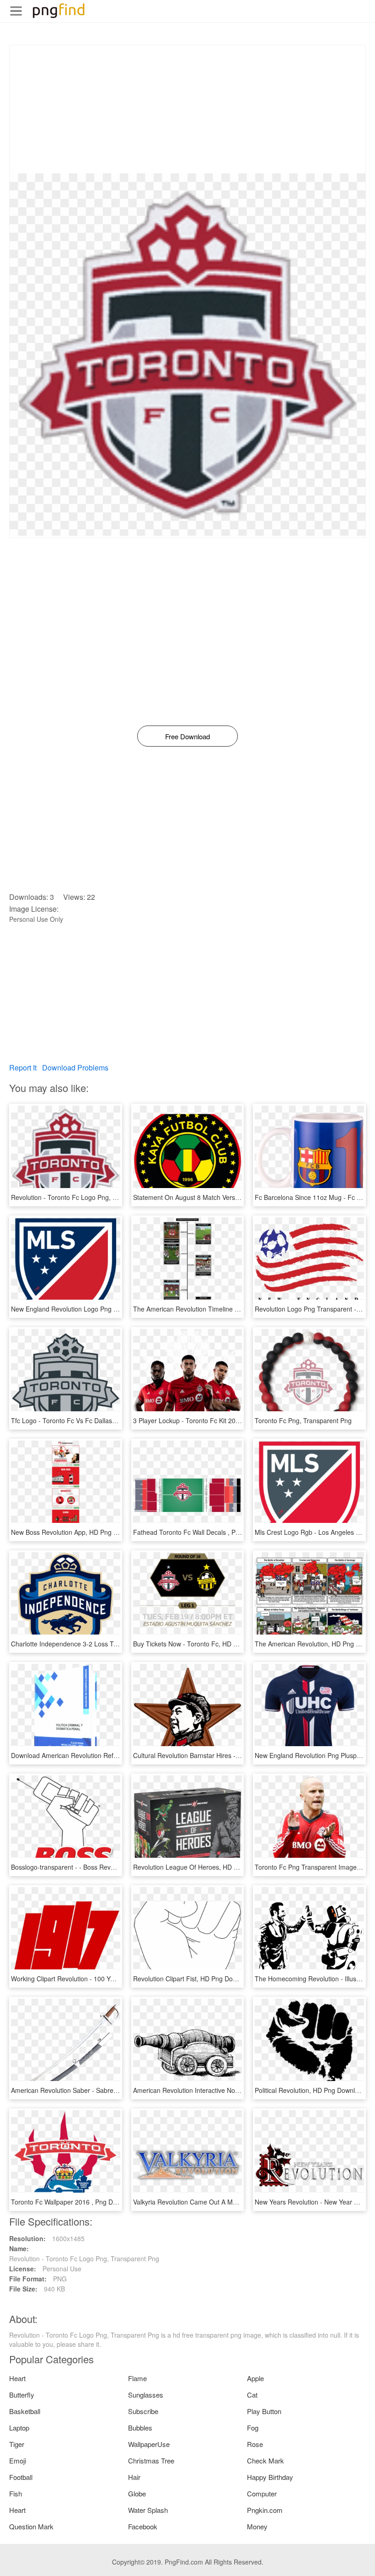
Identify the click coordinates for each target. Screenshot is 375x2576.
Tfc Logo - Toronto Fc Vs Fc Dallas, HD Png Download (90, 1420)
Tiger (17, 2444)
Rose (255, 2444)
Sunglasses (146, 2395)
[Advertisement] (187, 109)
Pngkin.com (265, 2510)
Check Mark (265, 2460)
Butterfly (22, 2395)
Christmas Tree (151, 2460)
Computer (262, 2493)
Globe (137, 2493)
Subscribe (143, 2411)
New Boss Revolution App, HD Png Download (77, 1532)
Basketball (25, 2411)
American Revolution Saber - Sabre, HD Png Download (91, 2090)
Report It (23, 1068)
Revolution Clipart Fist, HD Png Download (193, 1979)
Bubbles (140, 2428)
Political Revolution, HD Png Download (310, 2090)
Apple (255, 2378)
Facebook (143, 2526)
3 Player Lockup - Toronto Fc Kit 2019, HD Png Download (216, 1420)
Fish (16, 2493)
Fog (253, 2428)
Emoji (18, 2460)
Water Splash (148, 2510)
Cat (252, 2395)
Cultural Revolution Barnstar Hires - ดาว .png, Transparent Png (224, 1755)
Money (257, 2526)
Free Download (187, 736)
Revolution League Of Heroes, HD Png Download (204, 1867)
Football (21, 2477)
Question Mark (31, 2526)
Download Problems (75, 1068)
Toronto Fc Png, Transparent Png (303, 1420)
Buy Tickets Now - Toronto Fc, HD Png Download (204, 1644)
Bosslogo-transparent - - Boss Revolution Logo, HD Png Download (107, 1867)
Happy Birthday (270, 2477)
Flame (137, 2378)
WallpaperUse (149, 2444)
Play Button (264, 2411)
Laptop (19, 2428)
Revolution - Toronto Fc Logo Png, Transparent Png (86, 1197)
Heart (17, 2378)
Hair (134, 2477)
